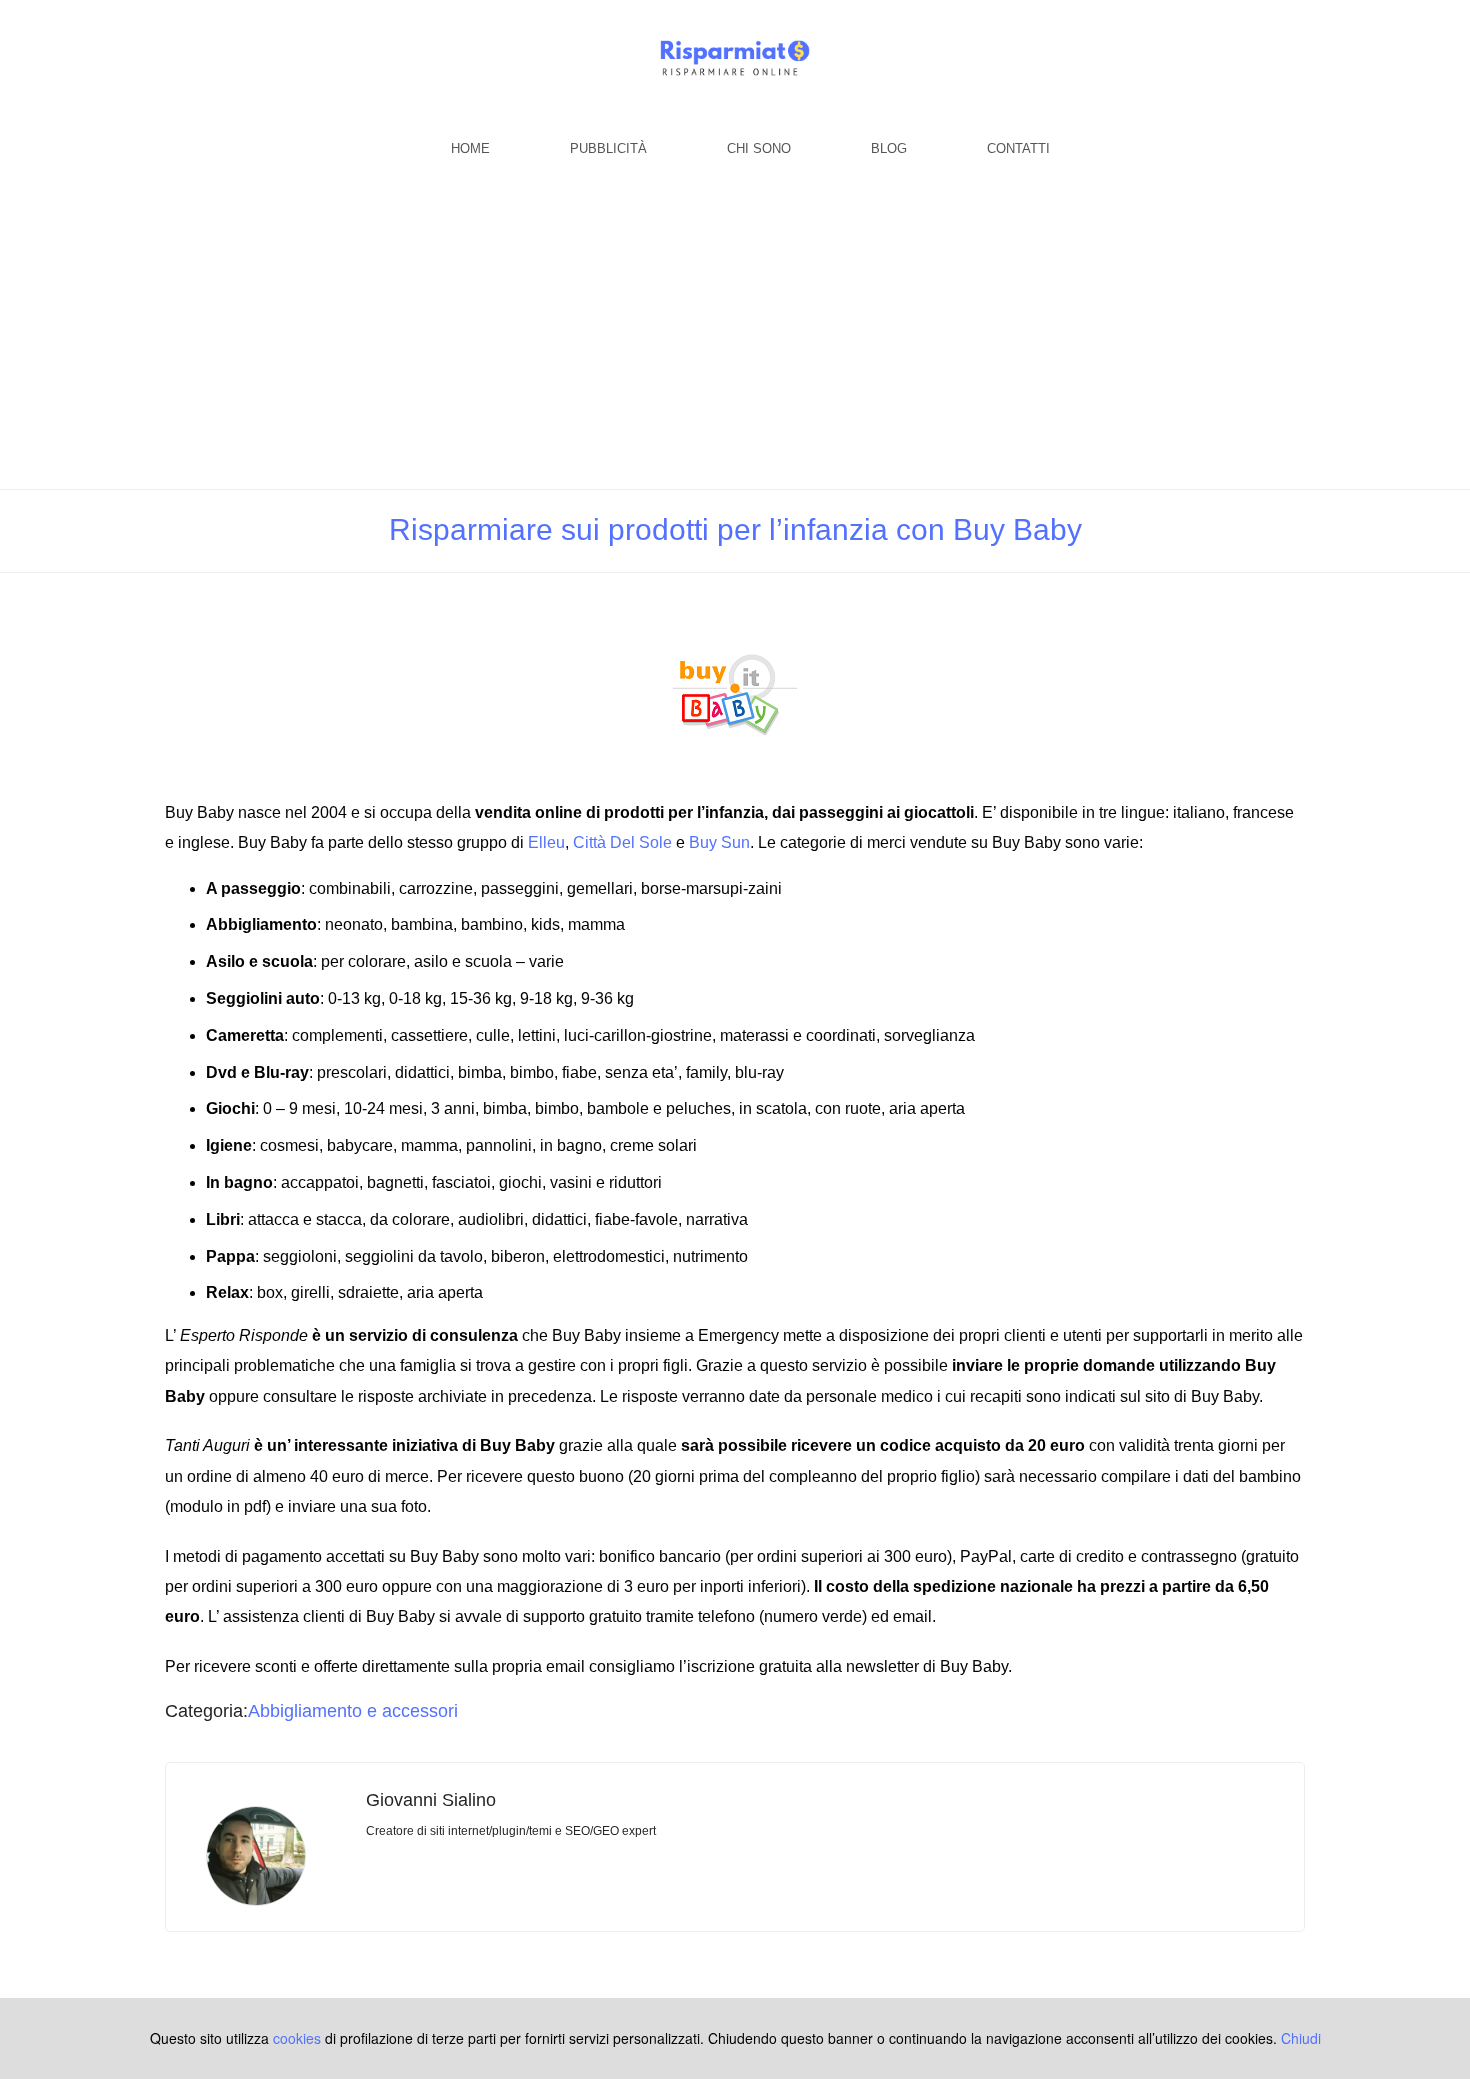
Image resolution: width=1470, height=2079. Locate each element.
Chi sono (759, 148)
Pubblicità (608, 148)
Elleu (546, 842)
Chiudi (1301, 2038)
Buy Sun (719, 842)
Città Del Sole (622, 842)
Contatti (1018, 148)
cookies (297, 2038)
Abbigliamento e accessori (353, 1711)
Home (470, 148)
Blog (889, 148)
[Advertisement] (735, 339)
